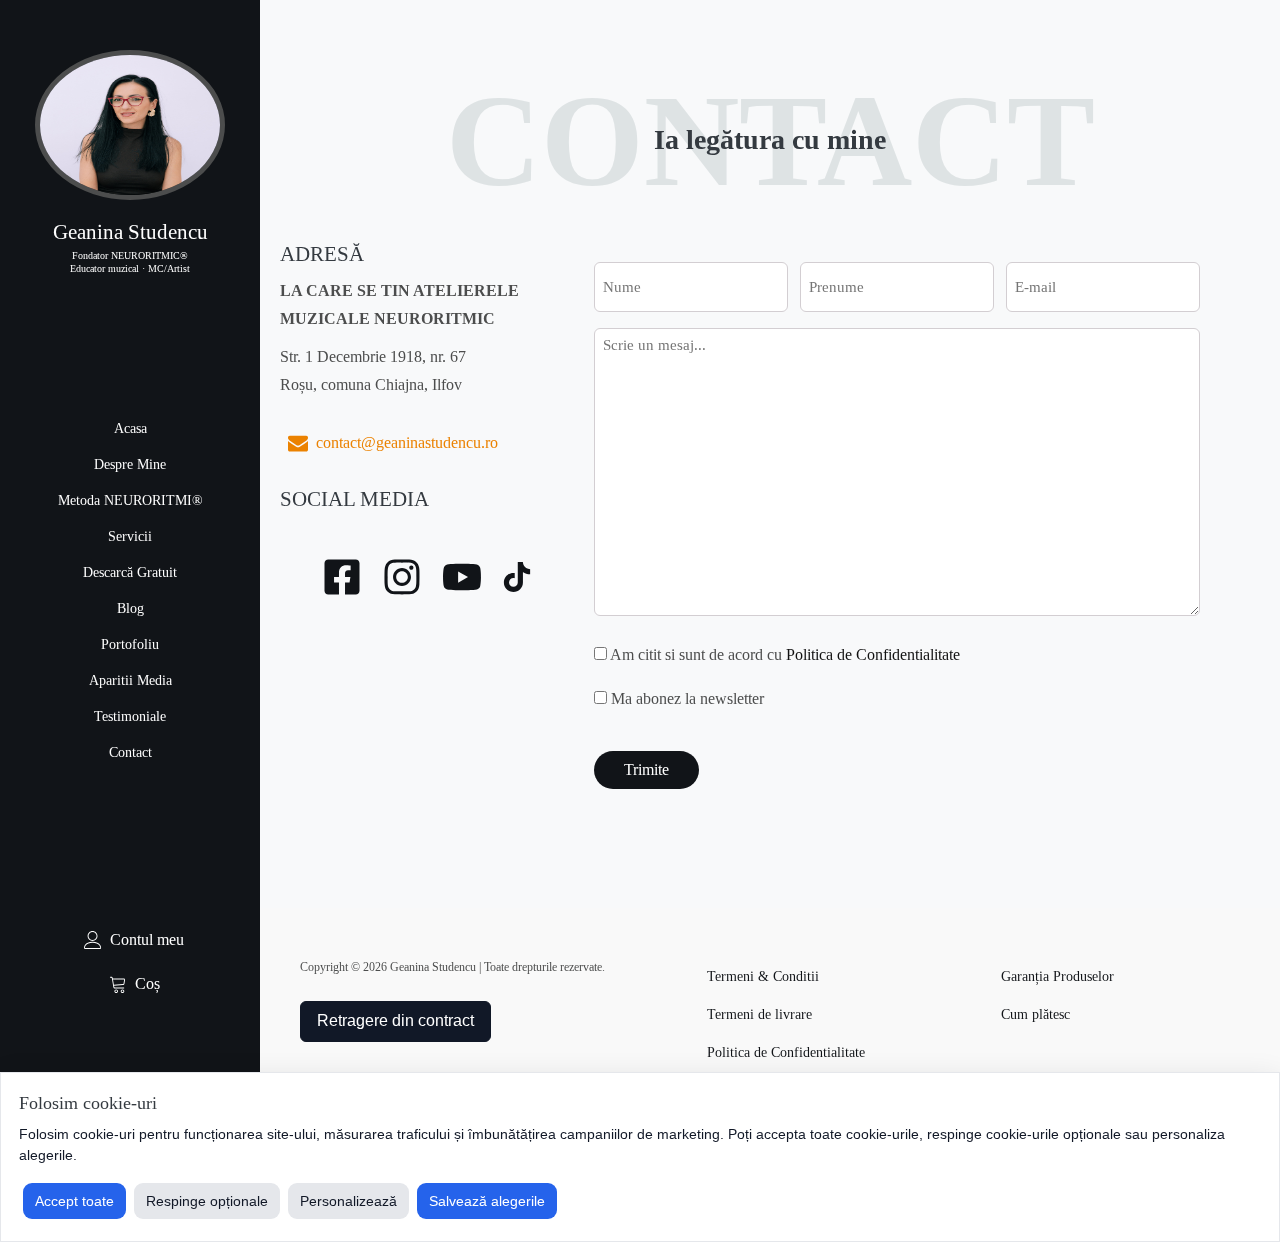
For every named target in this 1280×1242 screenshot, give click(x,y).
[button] (130, 940)
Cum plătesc (1035, 1014)
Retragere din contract (395, 1020)
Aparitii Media (130, 680)
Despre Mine (130, 464)
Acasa (130, 428)
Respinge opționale (207, 1201)
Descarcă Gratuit (130, 572)
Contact (130, 752)
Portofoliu (130, 644)
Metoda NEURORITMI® (130, 500)
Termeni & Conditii (763, 976)
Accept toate (74, 1201)
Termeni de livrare (759, 1014)
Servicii (130, 536)
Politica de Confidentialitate (873, 654)
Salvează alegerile (487, 1201)
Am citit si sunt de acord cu (785, 654)
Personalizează (348, 1201)
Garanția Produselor (1057, 976)
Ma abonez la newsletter (687, 698)
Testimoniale (130, 716)
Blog (130, 608)
